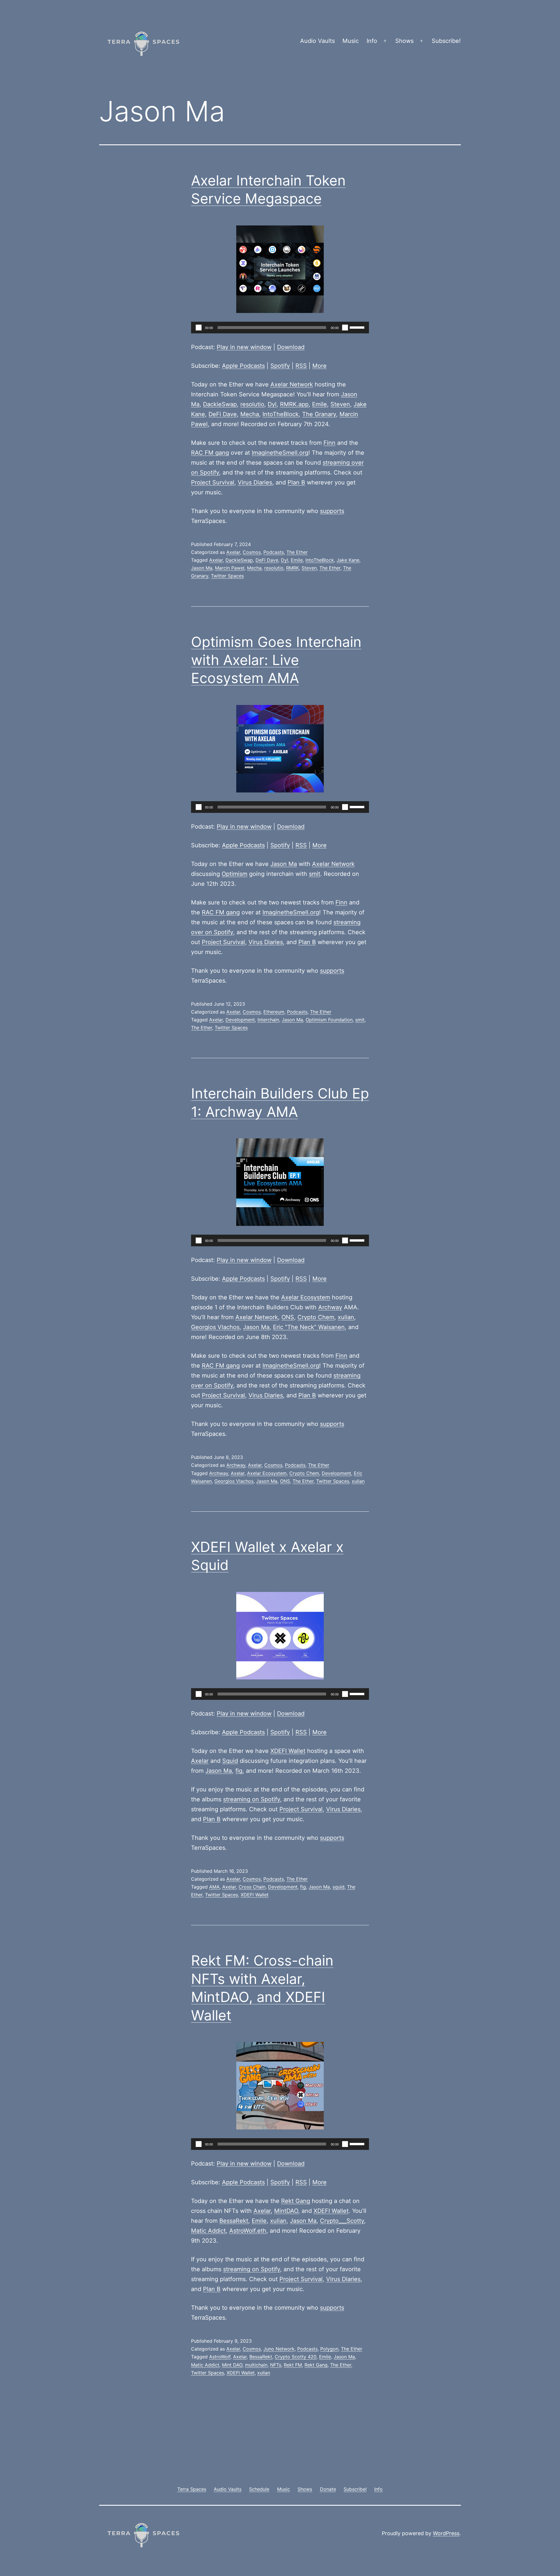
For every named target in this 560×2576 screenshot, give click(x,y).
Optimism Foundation (329, 1020)
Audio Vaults (317, 41)
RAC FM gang (210, 453)
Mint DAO (232, 2365)
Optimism (235, 874)
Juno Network (279, 2349)
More (320, 366)
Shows (404, 41)
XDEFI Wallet (288, 1751)
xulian (346, 1317)
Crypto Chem (316, 1317)
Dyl (272, 404)
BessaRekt (234, 2221)
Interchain (268, 1020)
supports (332, 511)
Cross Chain (252, 1887)
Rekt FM (293, 2365)
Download (291, 347)
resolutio (252, 404)
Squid (230, 1761)
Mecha (250, 414)
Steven (340, 404)
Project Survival (213, 482)
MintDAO (286, 2211)
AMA (214, 1887)
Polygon (329, 2349)
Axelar (233, 552)
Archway (330, 1307)
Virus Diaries (255, 482)
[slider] (358, 327)
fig (239, 1771)
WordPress (446, 2533)
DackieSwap (220, 404)
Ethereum (274, 1012)
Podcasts (274, 552)
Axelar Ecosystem (306, 1297)
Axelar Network (292, 384)
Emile (320, 404)
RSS (301, 366)
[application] (280, 328)
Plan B (296, 482)
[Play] (199, 328)
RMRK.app (294, 404)
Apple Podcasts (243, 366)
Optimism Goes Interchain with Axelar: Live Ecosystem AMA (276, 660)
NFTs (276, 2365)
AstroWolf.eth (248, 2231)
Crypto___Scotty (342, 2221)
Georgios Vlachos (215, 1327)
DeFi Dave (223, 414)
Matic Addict (208, 2231)
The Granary (319, 414)
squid (338, 1887)
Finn (329, 443)
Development (240, 1020)
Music (351, 41)
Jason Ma (202, 568)
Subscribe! (446, 41)
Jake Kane (348, 560)
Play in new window (244, 347)
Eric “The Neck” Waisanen (309, 1327)
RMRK (293, 568)
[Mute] (345, 328)
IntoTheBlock (281, 414)
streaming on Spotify (252, 1799)
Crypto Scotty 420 (296, 2357)
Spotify (280, 366)
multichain (256, 2365)
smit (315, 874)
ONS (288, 1317)
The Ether (297, 552)
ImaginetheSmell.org (280, 453)
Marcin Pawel (230, 568)
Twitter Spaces (227, 576)
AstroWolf (220, 2357)
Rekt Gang (296, 2201)
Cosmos (252, 552)
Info (372, 41)
